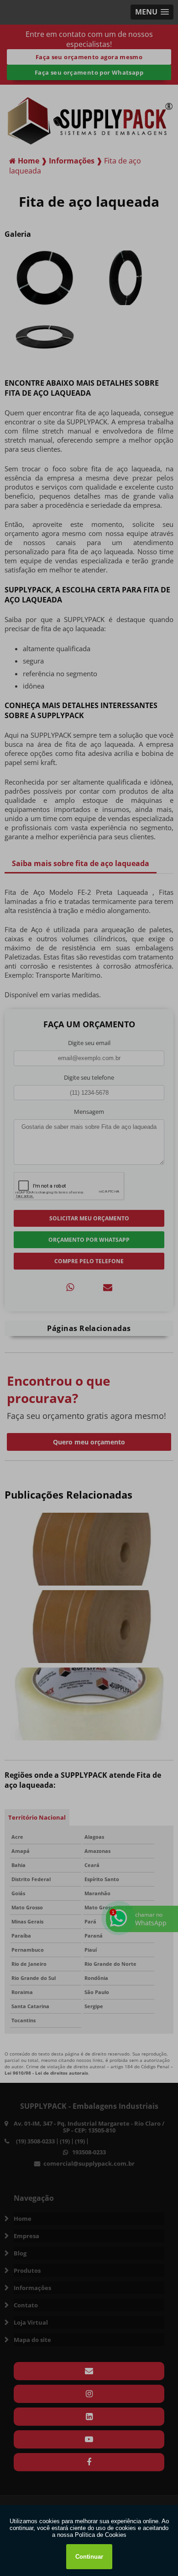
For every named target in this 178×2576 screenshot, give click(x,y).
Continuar (89, 2557)
